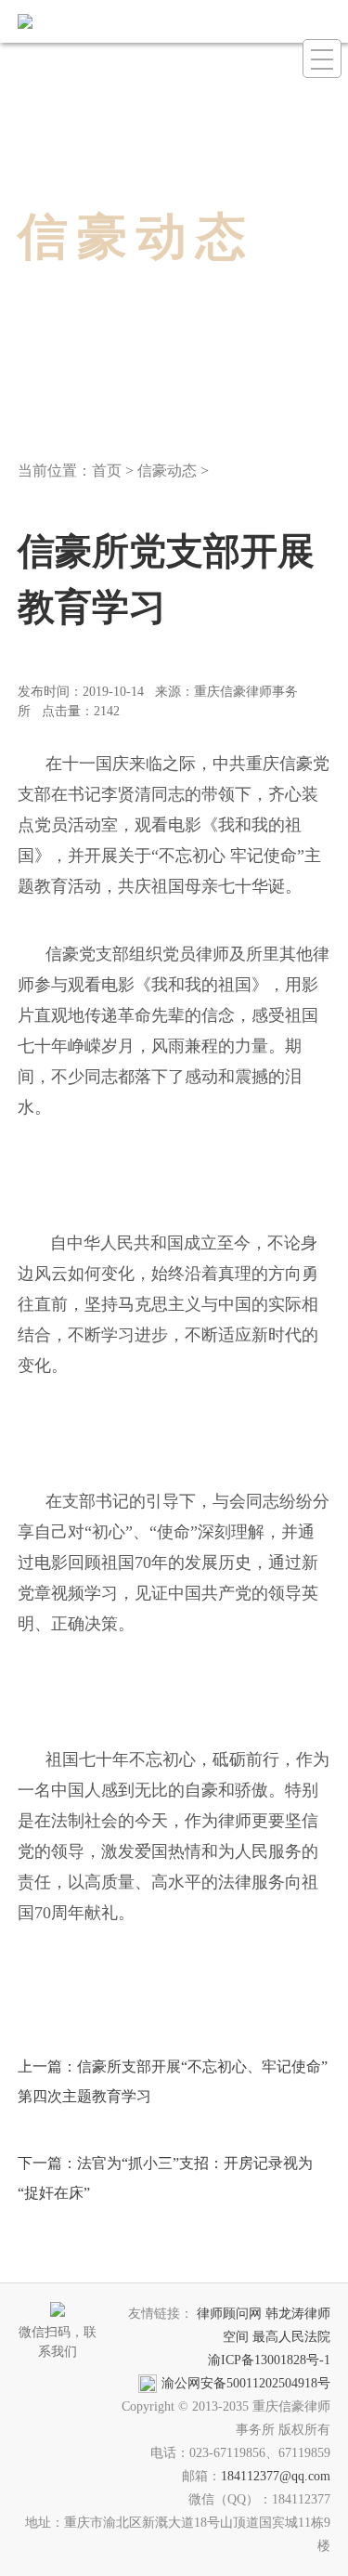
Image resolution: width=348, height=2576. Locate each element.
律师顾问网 (229, 2314)
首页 (107, 471)
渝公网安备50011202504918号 (246, 2383)
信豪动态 (167, 471)
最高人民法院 (291, 2337)
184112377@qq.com (276, 2476)
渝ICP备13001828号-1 (269, 2360)
